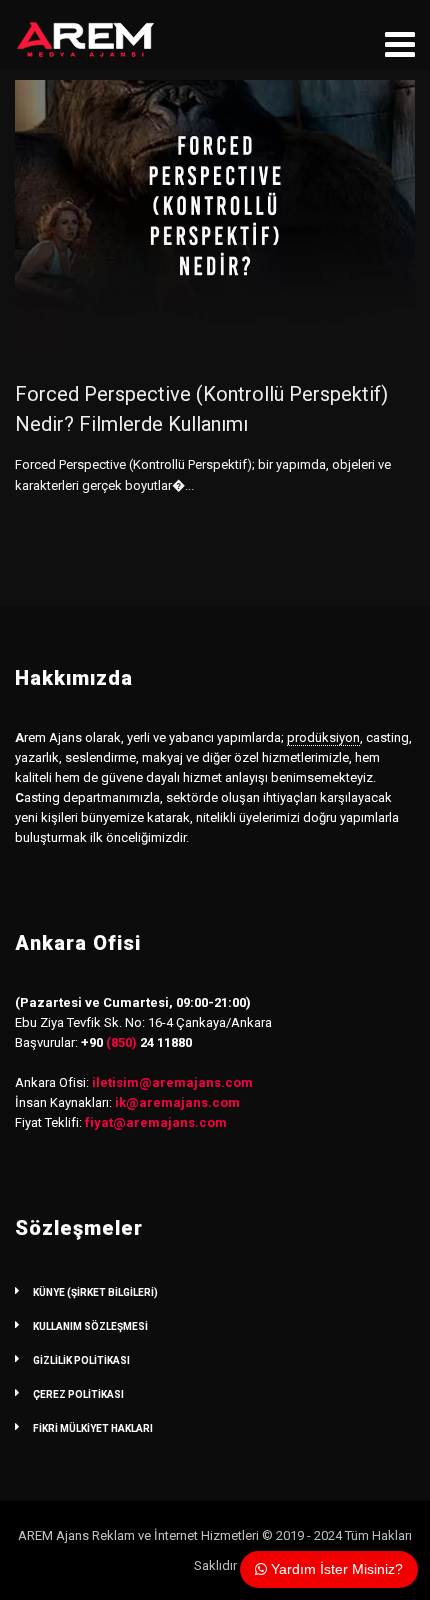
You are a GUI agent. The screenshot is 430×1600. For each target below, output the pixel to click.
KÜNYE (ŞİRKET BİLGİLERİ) (95, 1292)
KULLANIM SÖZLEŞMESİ (90, 1326)
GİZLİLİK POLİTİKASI (81, 1360)
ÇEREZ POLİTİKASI (78, 1394)
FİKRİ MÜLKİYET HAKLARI (93, 1428)
